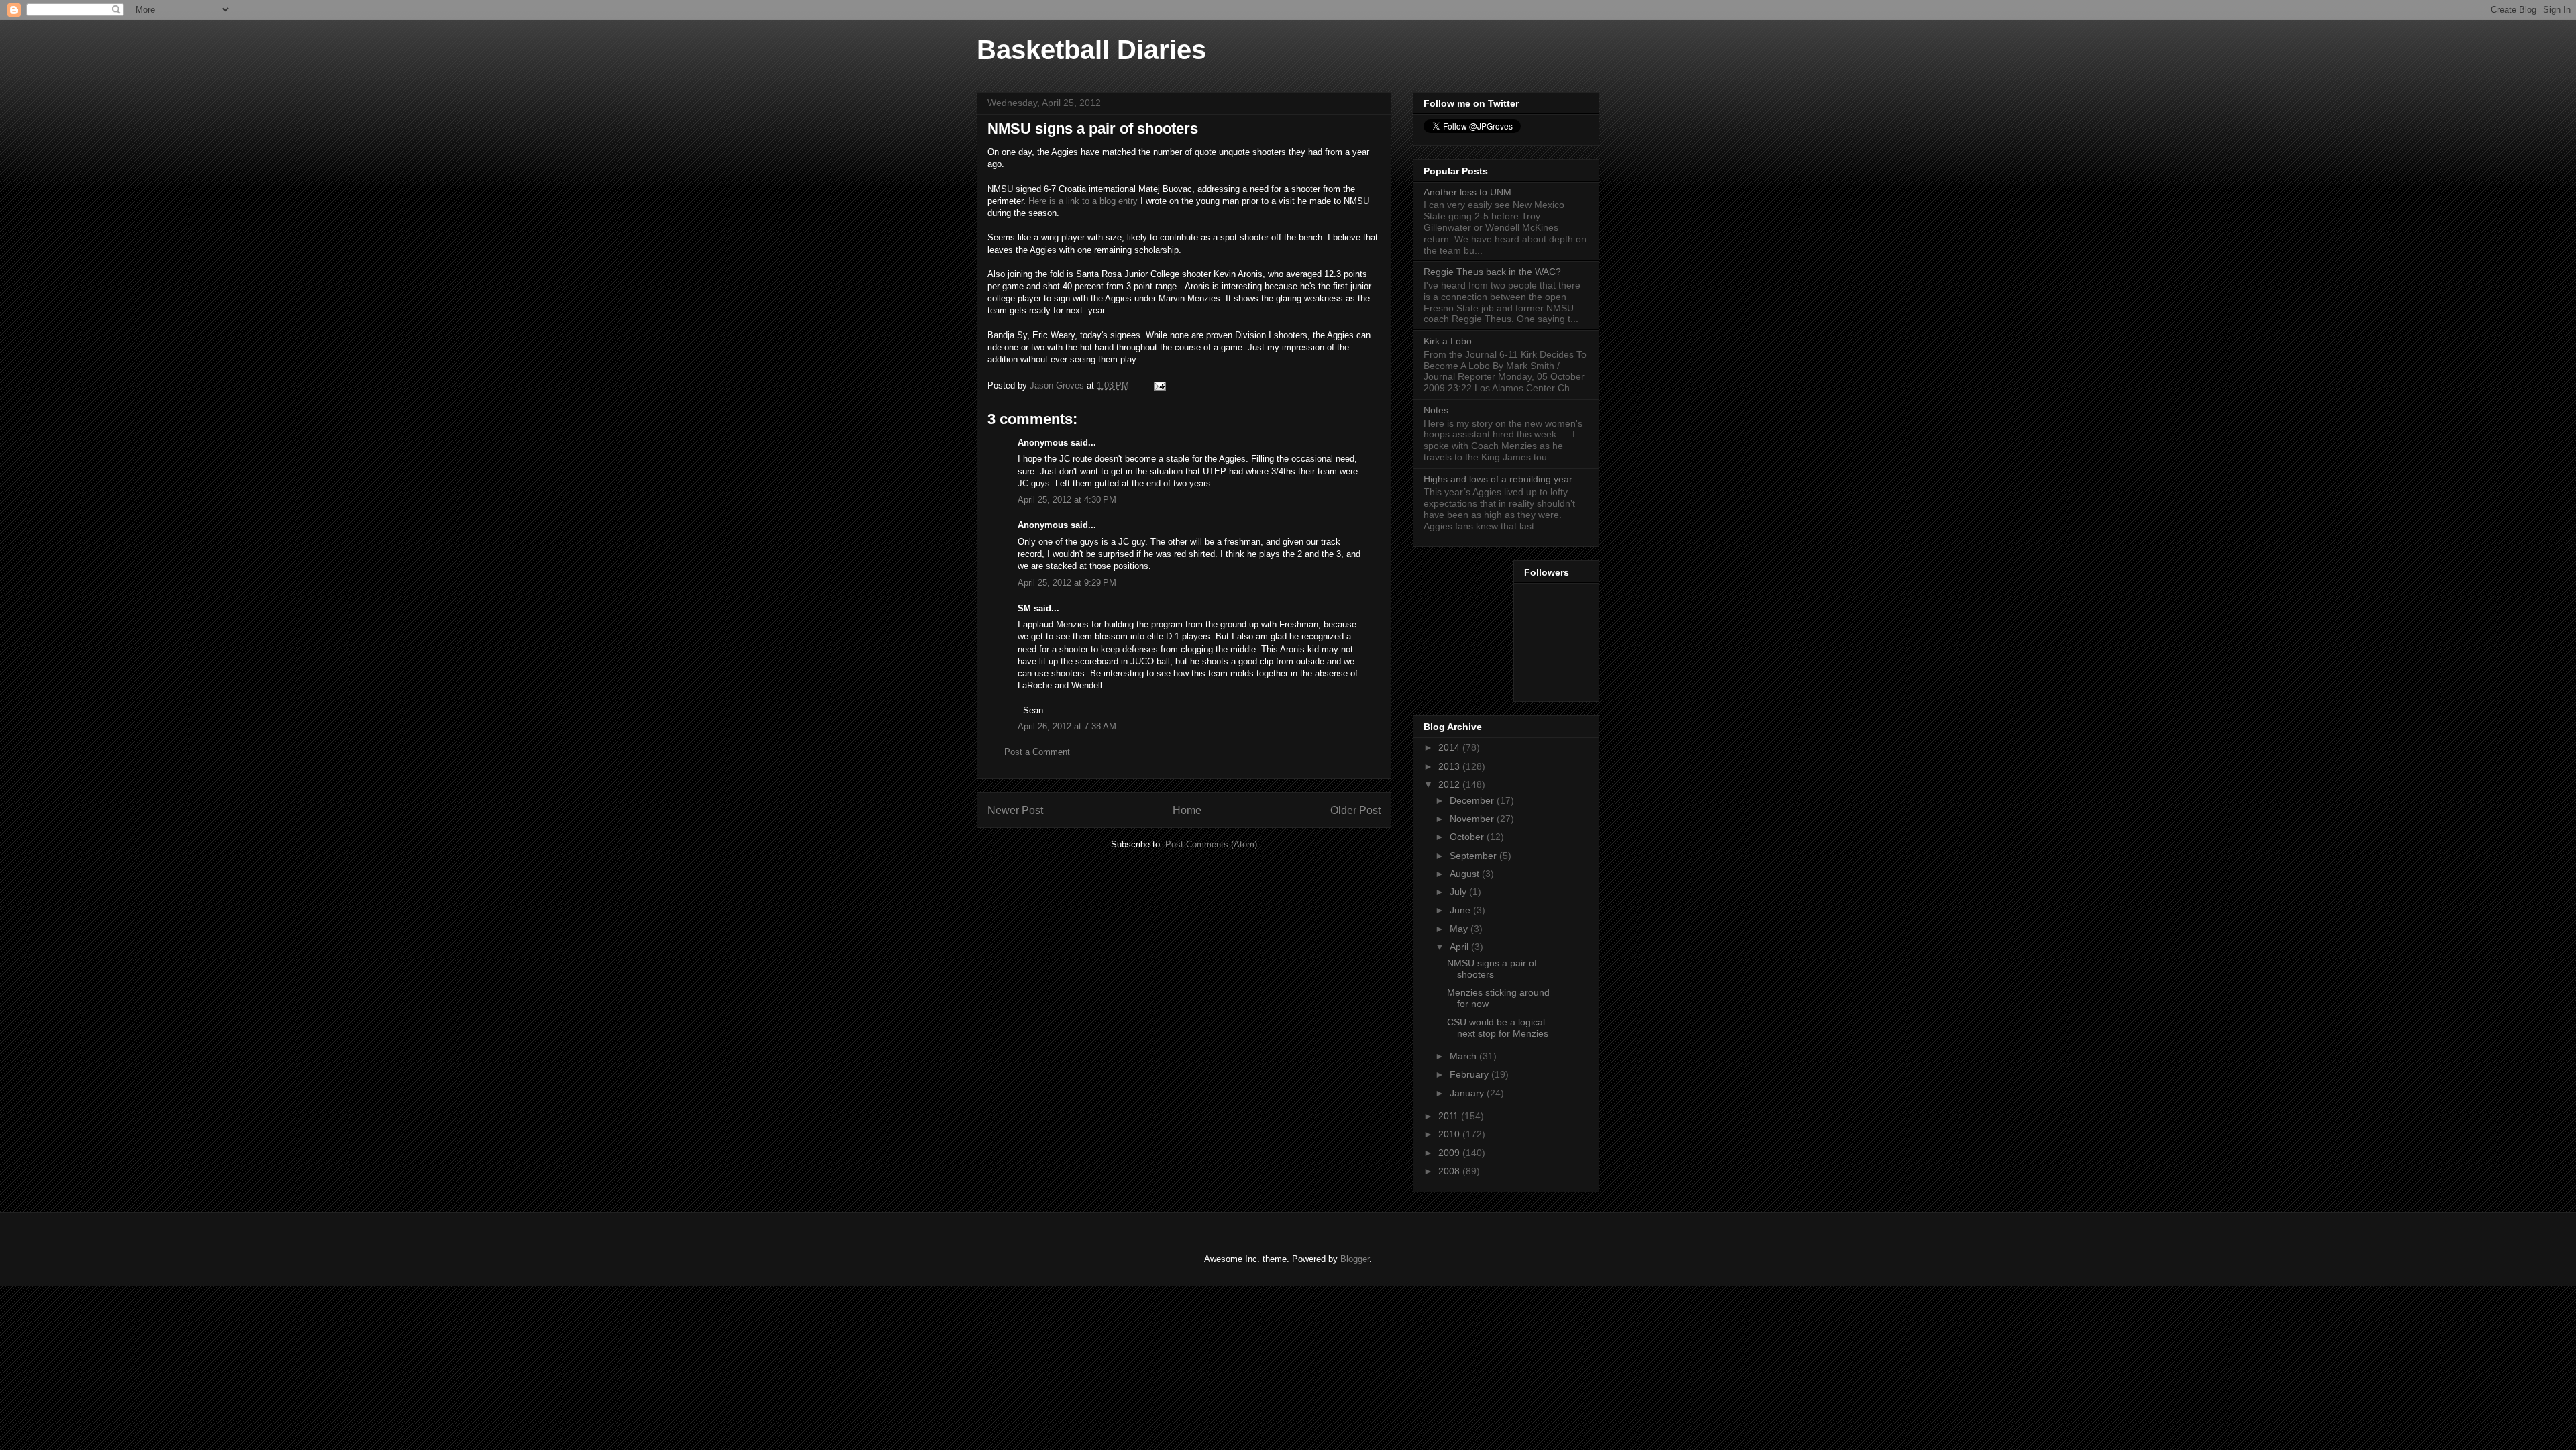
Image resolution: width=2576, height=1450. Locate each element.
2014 (1450, 747)
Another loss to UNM (1467, 192)
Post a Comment (1037, 752)
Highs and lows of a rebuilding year (1498, 479)
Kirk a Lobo (1448, 341)
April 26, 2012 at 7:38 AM (1067, 726)
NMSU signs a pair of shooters (1492, 969)
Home (1187, 810)
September (1474, 856)
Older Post (1355, 810)
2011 (1450, 1116)
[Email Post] (1159, 385)
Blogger (1355, 1259)
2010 (1450, 1134)
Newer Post (1015, 810)
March (1464, 1056)
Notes (1436, 410)
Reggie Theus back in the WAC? (1492, 272)
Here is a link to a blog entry (1083, 201)
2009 (1450, 1153)
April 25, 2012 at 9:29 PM (1067, 583)
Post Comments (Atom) (1211, 844)
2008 (1450, 1171)
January (1468, 1093)
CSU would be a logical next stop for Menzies (1498, 1028)
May (1460, 929)
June (1461, 910)
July (1459, 892)
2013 (1450, 766)
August (1466, 874)
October (1468, 837)
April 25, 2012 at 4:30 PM (1067, 500)
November (1473, 819)
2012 (1450, 784)
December (1473, 800)
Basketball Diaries (1091, 50)
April (1460, 947)
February (1470, 1074)
